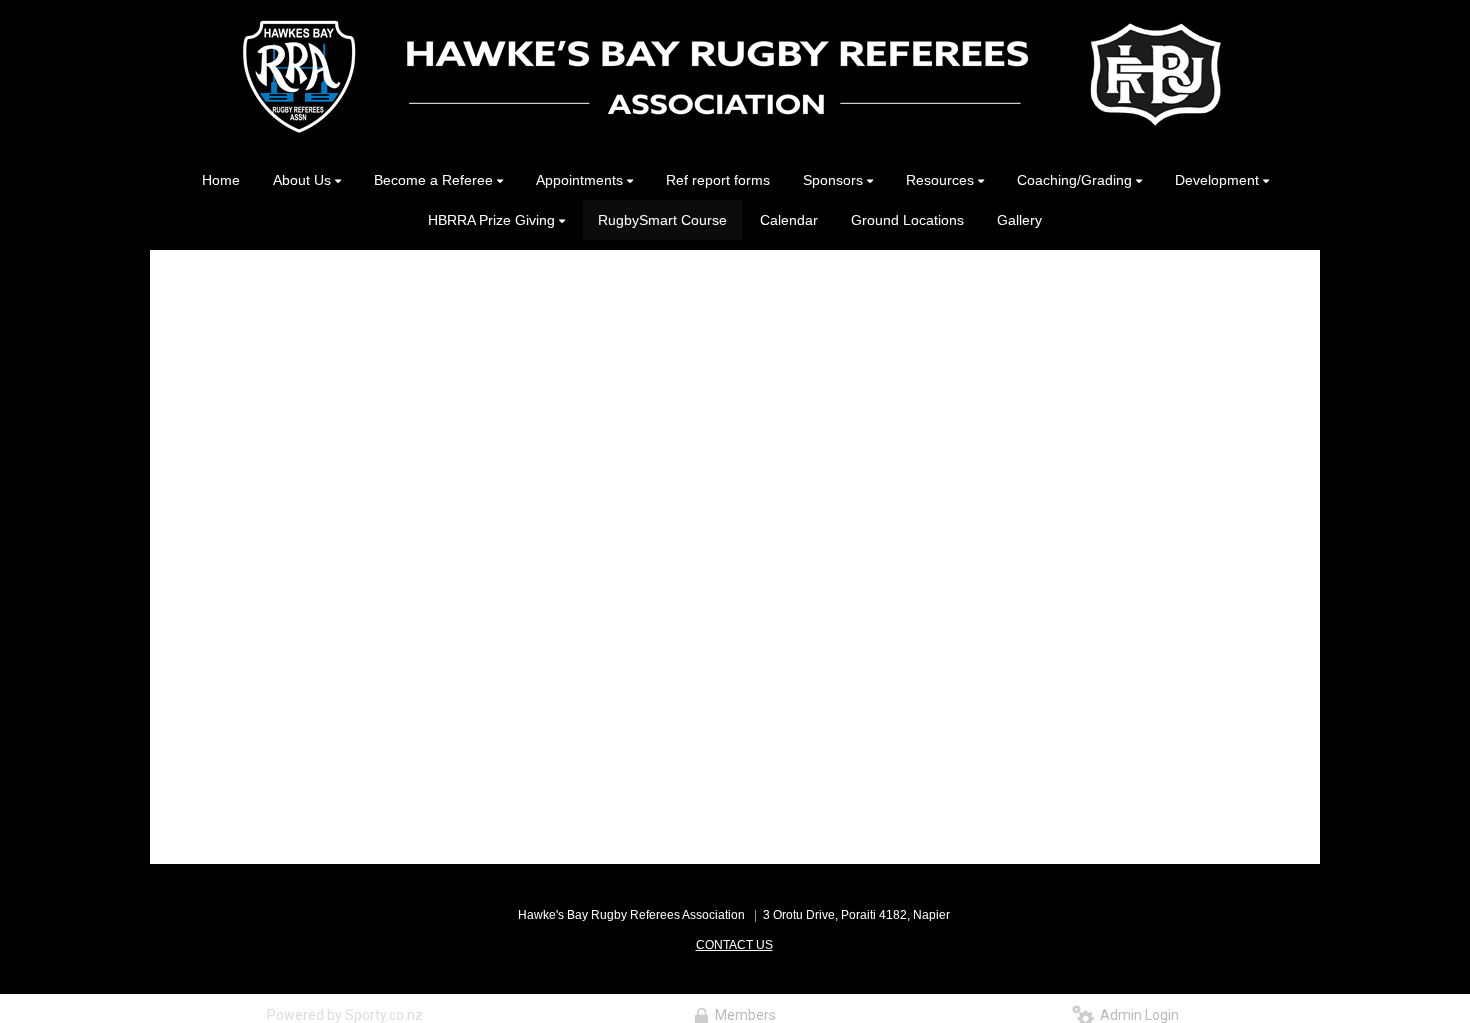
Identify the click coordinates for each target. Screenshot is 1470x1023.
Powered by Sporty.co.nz (345, 1015)
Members (742, 1015)
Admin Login (1136, 1015)
